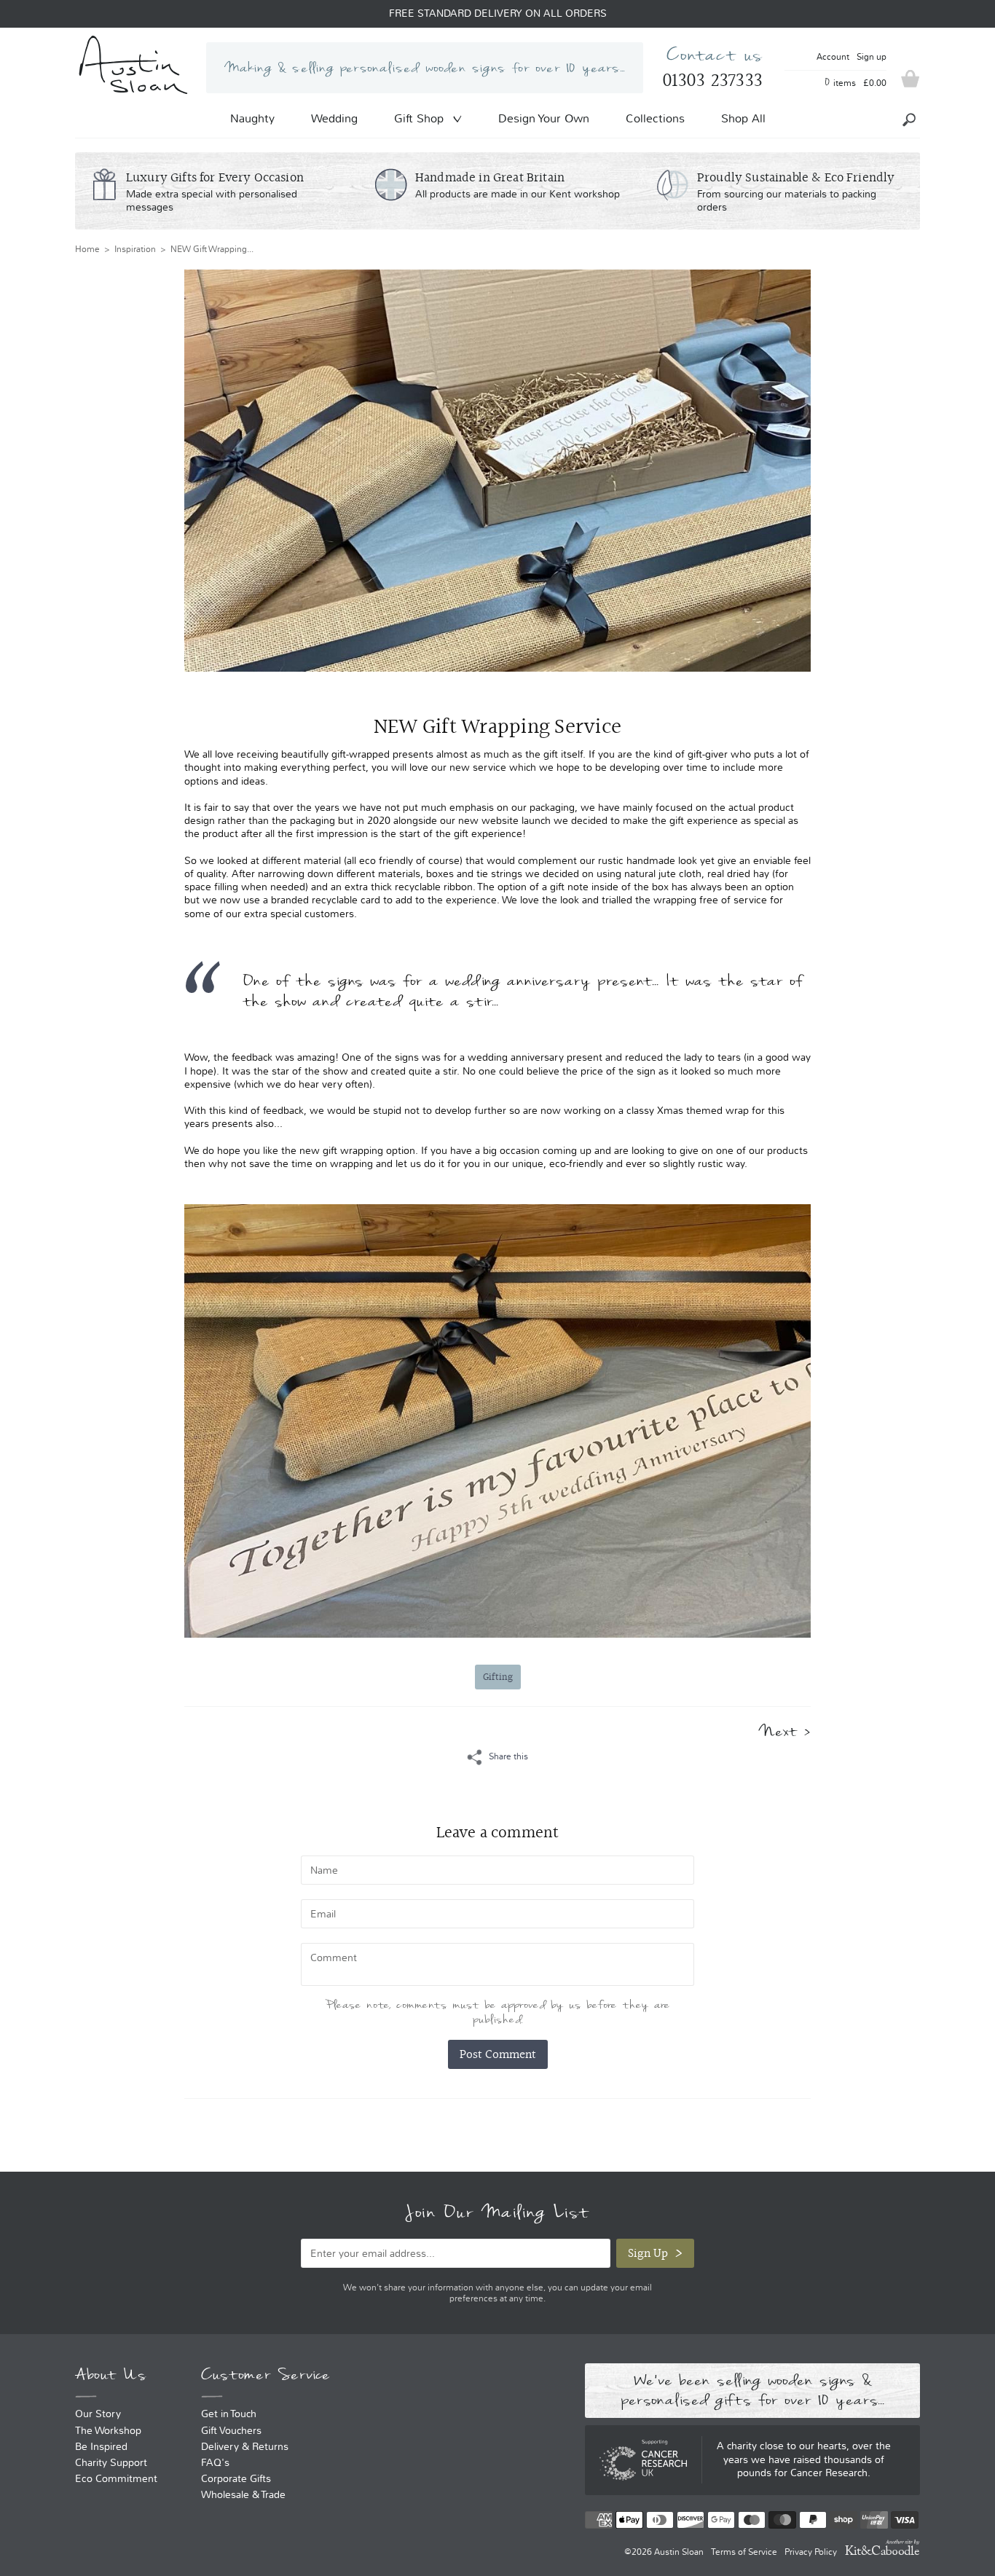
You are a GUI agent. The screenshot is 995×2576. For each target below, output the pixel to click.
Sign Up (648, 2253)
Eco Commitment (116, 2479)
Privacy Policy (811, 2552)
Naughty (252, 118)
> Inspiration (128, 249)
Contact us (715, 55)
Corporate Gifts (236, 2479)
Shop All (743, 118)
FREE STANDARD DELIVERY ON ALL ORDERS (498, 14)
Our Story (98, 2414)
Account (833, 57)
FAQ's (215, 2463)
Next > (784, 1731)
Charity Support (111, 2463)
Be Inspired (101, 2447)
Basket (911, 79)
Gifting (498, 1677)
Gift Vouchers (231, 2431)
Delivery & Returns (245, 2447)
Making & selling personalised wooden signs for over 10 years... (425, 68)
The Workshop (108, 2431)
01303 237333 (712, 80)
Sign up (872, 57)
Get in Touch (229, 2414)
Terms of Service (744, 2552)
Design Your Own (544, 118)
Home (87, 249)
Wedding (334, 118)
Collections (655, 118)
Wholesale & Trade (243, 2495)
